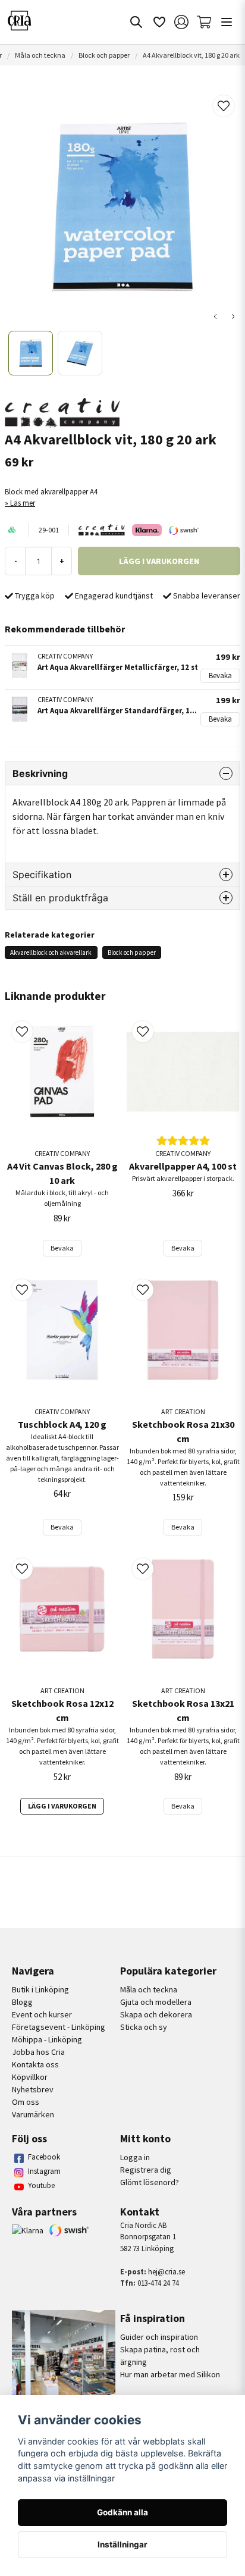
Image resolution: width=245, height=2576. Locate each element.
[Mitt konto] (181, 22)
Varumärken (33, 2114)
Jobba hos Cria (38, 2052)
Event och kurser (42, 2014)
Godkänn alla (122, 2512)
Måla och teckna (40, 55)
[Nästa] (233, 316)
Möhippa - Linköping (47, 2039)
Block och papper (104, 55)
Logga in (135, 2157)
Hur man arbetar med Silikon (170, 2374)
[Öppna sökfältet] (136, 22)
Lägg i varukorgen (62, 1806)
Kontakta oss (35, 2064)
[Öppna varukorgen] (204, 22)
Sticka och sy (144, 2027)
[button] (224, 106)
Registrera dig (146, 2170)
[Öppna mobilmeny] (227, 22)
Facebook (44, 2157)
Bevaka (220, 675)
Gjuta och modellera (156, 2002)
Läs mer (23, 503)
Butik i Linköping (40, 1989)
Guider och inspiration (159, 2337)
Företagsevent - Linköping (59, 2027)
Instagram (44, 2171)
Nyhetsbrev (33, 2089)
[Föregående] (215, 316)
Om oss (26, 2102)
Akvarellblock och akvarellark (51, 952)
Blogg (22, 2002)
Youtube (41, 2185)
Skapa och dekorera (156, 2014)
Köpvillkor (30, 2077)
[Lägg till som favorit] (159, 22)
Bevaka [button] (62, 1248)
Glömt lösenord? (150, 2182)
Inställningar (122, 2544)
